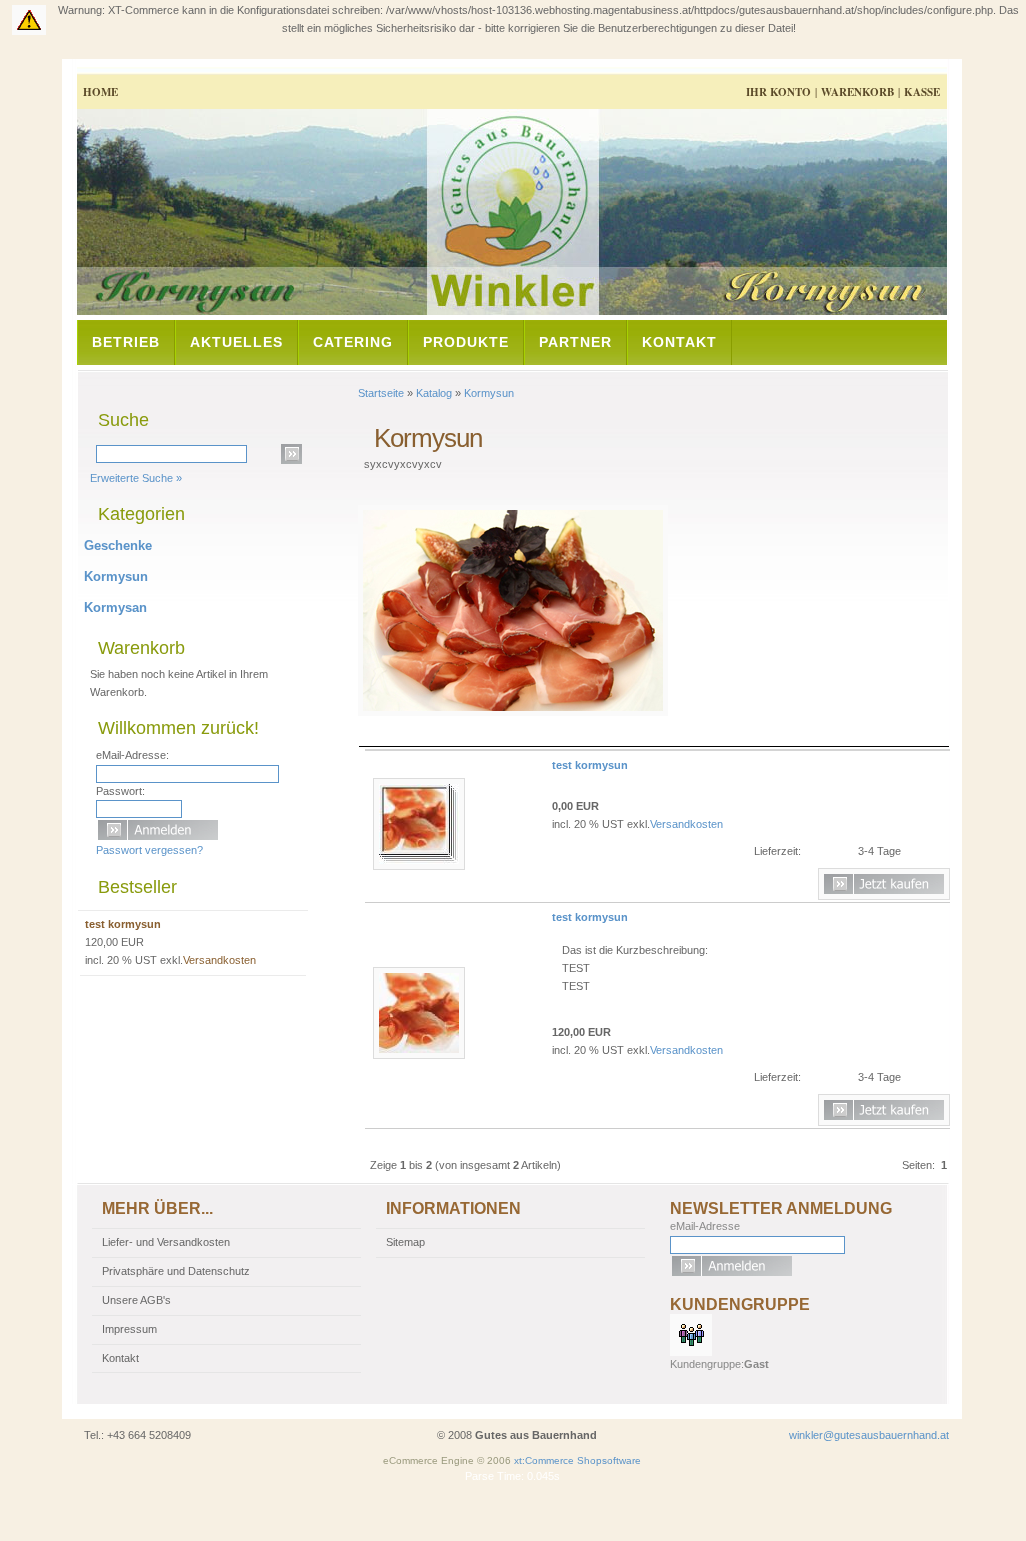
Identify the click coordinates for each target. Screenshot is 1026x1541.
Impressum (129, 1329)
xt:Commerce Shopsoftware (577, 1460)
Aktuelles (236, 342)
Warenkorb (857, 92)
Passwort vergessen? (149, 850)
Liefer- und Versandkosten (166, 1242)
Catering (353, 342)
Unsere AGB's (136, 1300)
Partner (575, 342)
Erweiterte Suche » (136, 478)
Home (100, 92)
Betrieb (126, 342)
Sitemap (405, 1242)
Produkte (466, 342)
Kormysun (489, 393)
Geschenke (118, 545)
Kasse (922, 92)
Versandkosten (686, 824)
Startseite (381, 393)
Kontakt (679, 342)
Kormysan (115, 607)
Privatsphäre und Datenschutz (176, 1271)
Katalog (434, 393)
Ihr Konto (778, 92)
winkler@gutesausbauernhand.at (869, 1435)
